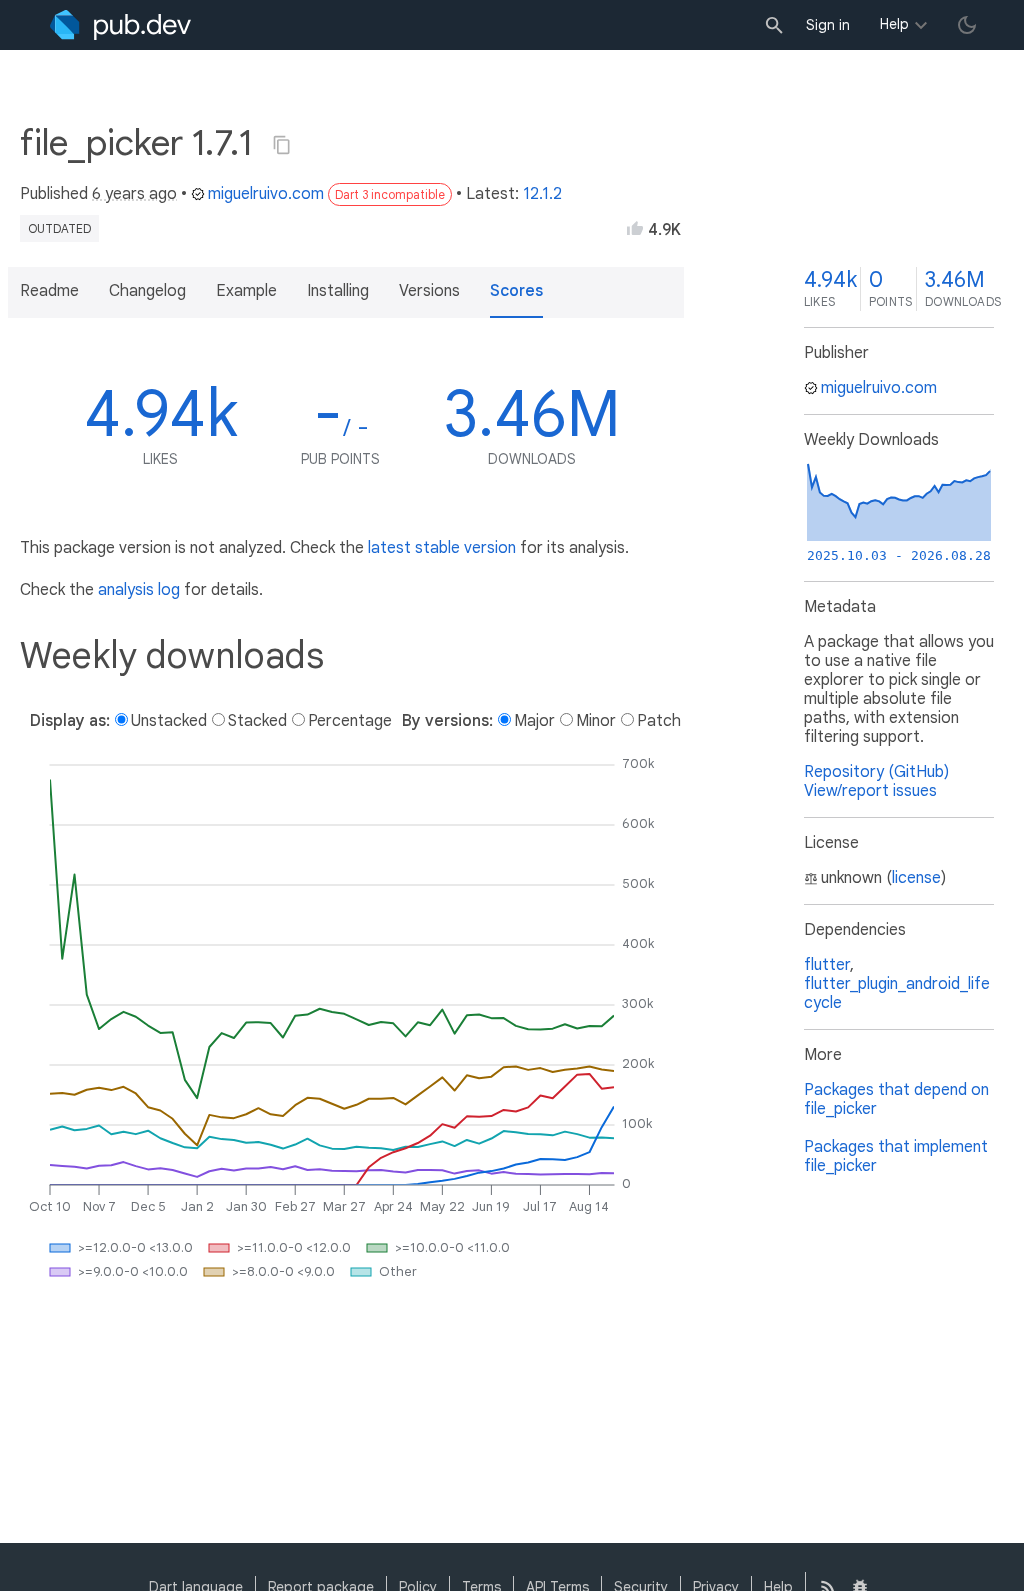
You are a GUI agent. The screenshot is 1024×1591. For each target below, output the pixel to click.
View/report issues (870, 791)
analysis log (139, 590)
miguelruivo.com (266, 194)
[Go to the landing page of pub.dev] (120, 25)
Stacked (257, 721)
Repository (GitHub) (876, 772)
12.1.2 (542, 194)
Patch (659, 721)
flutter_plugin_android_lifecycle (897, 993)
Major (534, 721)
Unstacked (169, 721)
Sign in (828, 25)
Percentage (350, 721)
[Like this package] (635, 228)
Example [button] (246, 291)
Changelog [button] (147, 291)
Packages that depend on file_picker (896, 1099)
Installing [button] (338, 291)
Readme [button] (49, 291)
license (916, 878)
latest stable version (442, 548)
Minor (596, 721)
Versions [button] (429, 291)
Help (894, 24)
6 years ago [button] (134, 194)
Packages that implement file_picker (896, 1156)
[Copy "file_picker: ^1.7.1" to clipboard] (282, 145)
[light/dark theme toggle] (967, 25)
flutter (827, 965)
